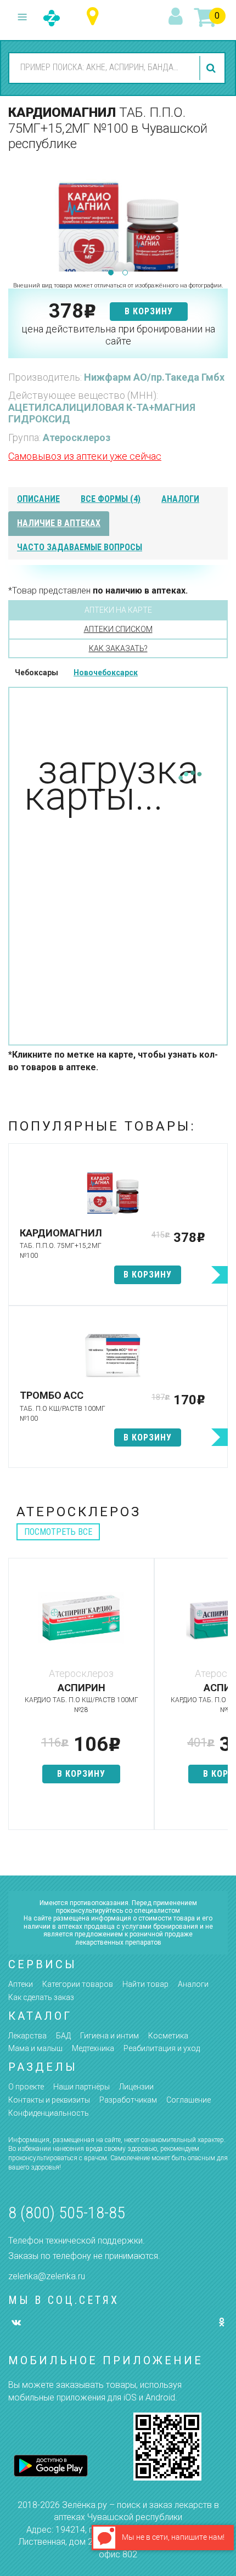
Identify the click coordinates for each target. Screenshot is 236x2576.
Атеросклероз (77, 437)
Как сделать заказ (41, 1997)
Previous (16, 216)
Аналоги (193, 1984)
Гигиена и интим (109, 2036)
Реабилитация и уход (162, 2048)
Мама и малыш (35, 2048)
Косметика (168, 2036)
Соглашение (189, 2100)
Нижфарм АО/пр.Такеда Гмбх (154, 377)
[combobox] (102, 67)
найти (212, 68)
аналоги (180, 499)
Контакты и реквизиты (49, 2100)
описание (38, 499)
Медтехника (93, 2048)
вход (177, 17)
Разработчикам (128, 2100)
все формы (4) (111, 499)
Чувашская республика (95, 17)
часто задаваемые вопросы (80, 547)
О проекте (26, 2087)
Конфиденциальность (49, 2113)
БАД (63, 2036)
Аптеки (21, 1984)
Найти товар (145, 1984)
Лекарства (27, 2036)
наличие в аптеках (59, 523)
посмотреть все (58, 1532)
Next (220, 216)
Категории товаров (78, 1984)
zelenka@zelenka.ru (47, 2276)
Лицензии (136, 2087)
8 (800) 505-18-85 (67, 2213)
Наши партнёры (82, 2087)
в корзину (149, 311)
